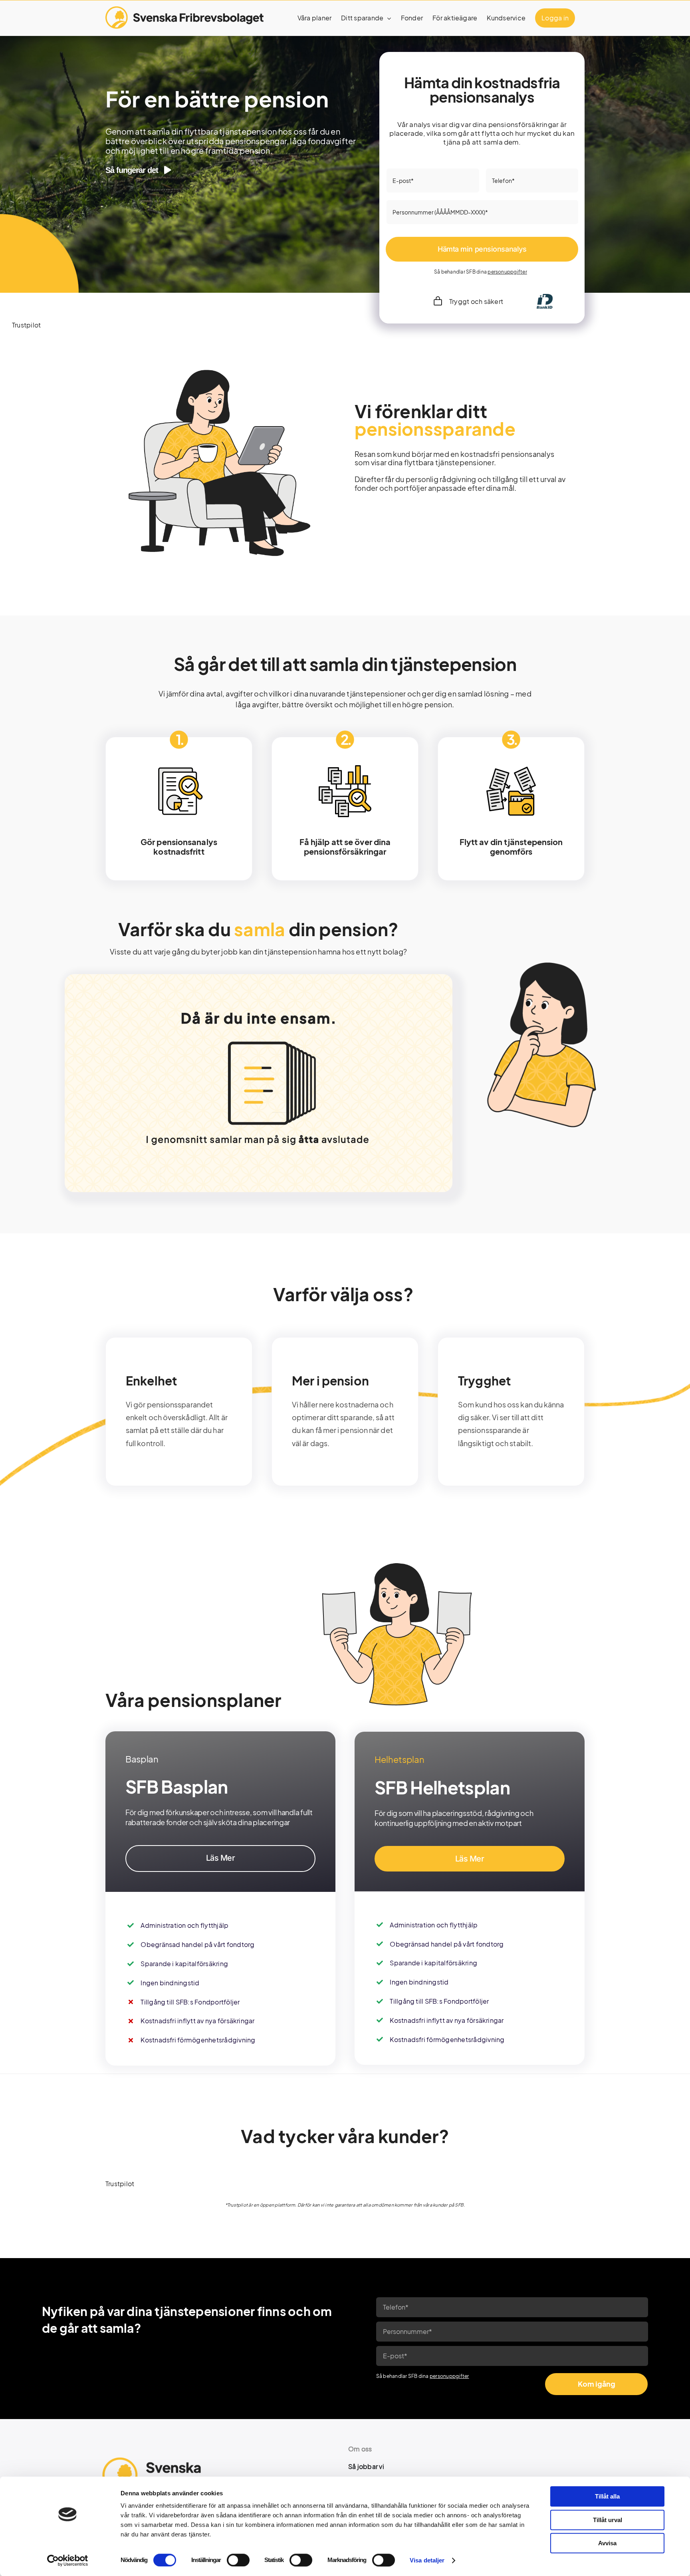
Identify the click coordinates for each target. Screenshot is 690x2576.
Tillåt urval (608, 2520)
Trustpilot (26, 325)
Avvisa (607, 2543)
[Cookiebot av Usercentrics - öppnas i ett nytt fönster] (68, 2560)
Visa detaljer (427, 2560)
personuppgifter (507, 272)
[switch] (238, 2560)
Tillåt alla (607, 2496)
